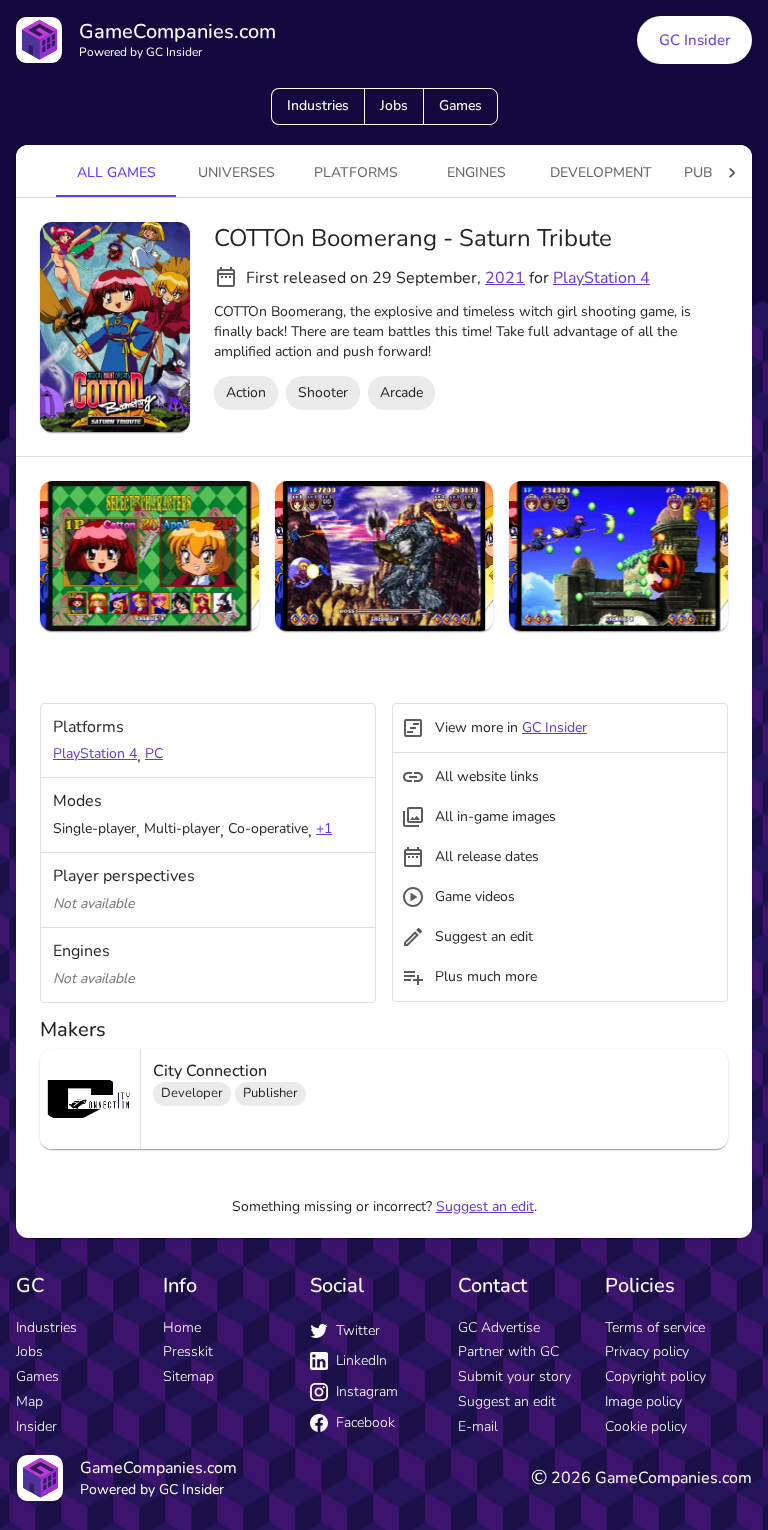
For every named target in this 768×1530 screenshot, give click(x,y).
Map (29, 1401)
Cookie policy (646, 1426)
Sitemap (188, 1376)
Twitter (358, 1330)
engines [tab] (476, 172)
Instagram (367, 1391)
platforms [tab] (356, 172)
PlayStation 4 (601, 278)
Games (460, 105)
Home (182, 1327)
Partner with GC (508, 1351)
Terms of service (655, 1327)
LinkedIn (361, 1360)
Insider (36, 1426)
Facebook (365, 1422)
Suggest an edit (485, 1206)
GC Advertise (499, 1327)
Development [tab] (601, 172)
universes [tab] (236, 172)
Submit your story (514, 1376)
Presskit (188, 1351)
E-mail (478, 1426)
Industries (318, 105)
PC (154, 753)
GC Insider (694, 40)
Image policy (643, 1401)
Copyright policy (655, 1376)
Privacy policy (647, 1351)
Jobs (394, 105)
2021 (505, 278)
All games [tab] (116, 172)
